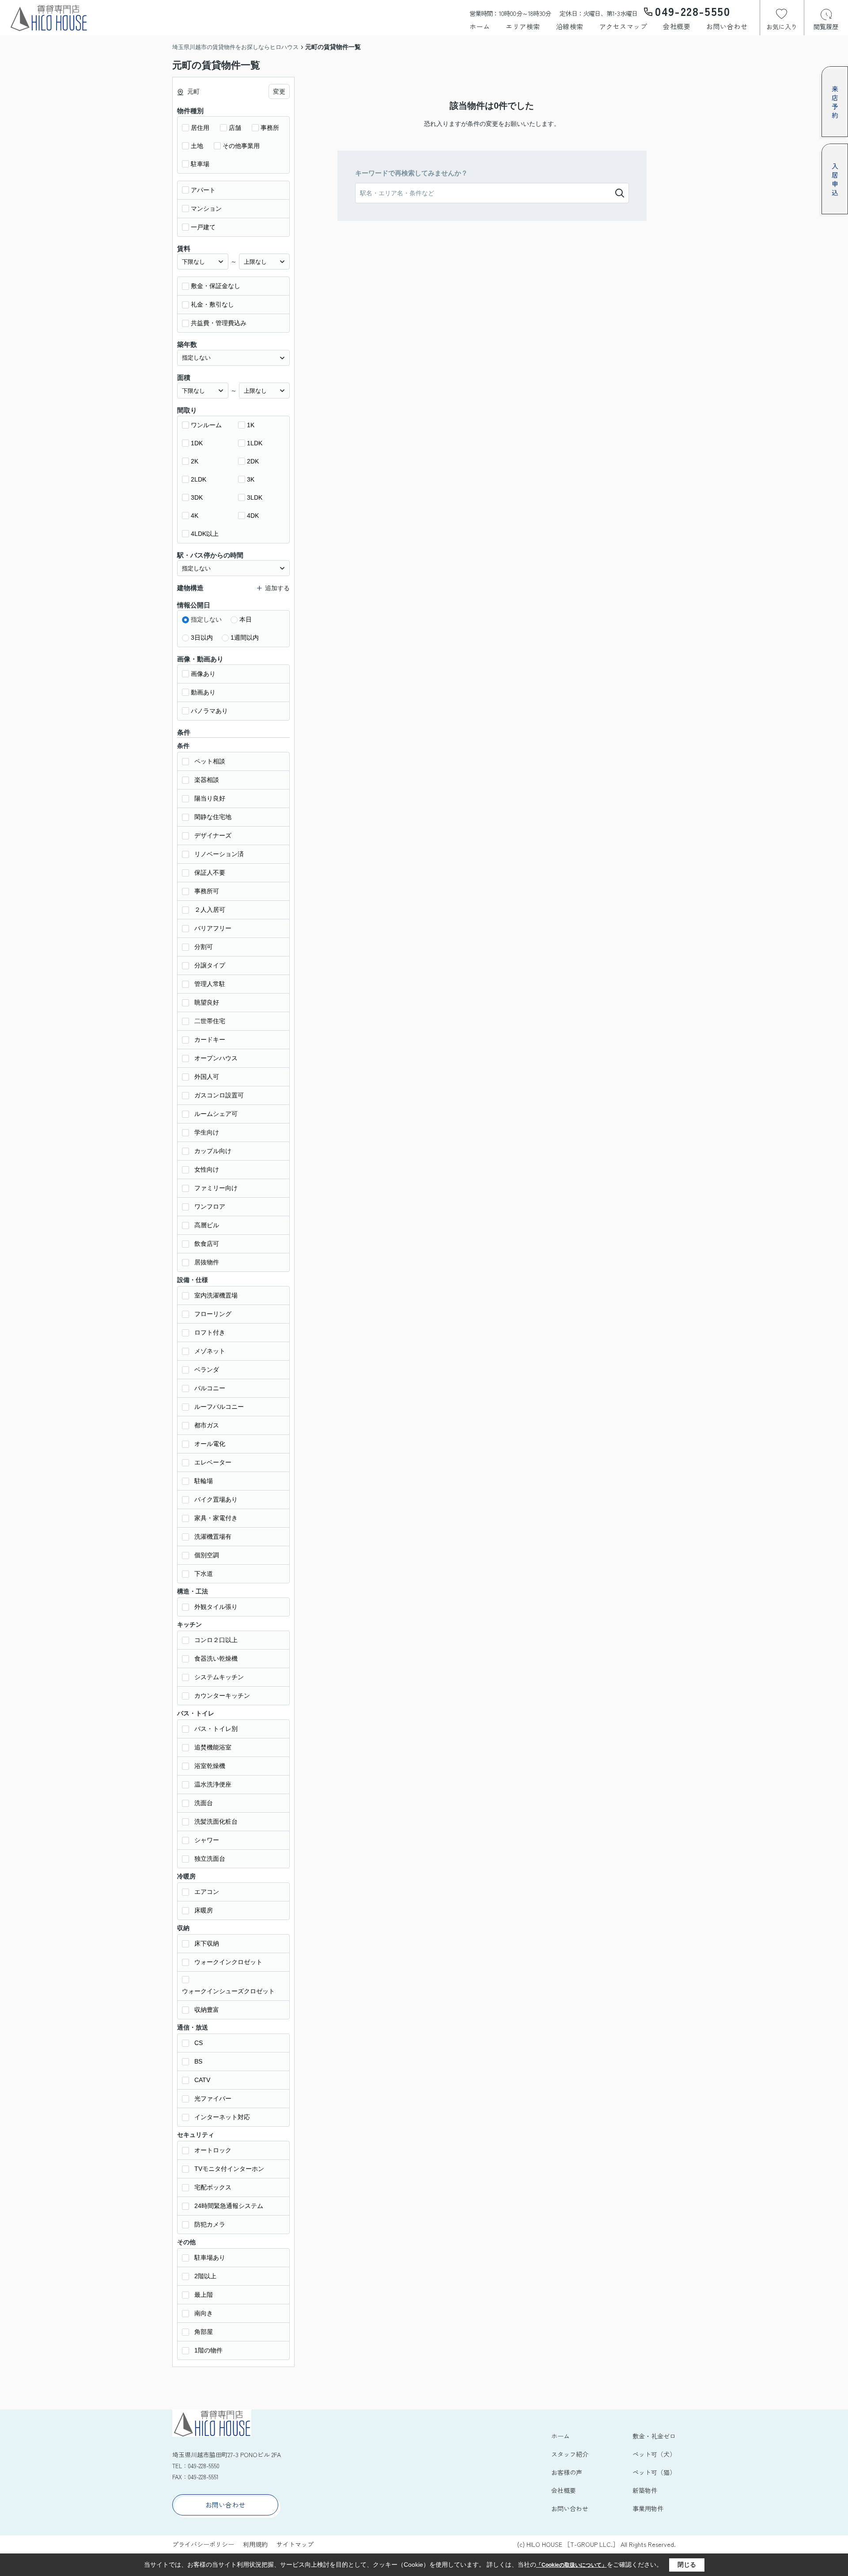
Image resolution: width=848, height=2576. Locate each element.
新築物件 (645, 2490)
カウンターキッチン (222, 1696)
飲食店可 (207, 1244)
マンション (206, 209)
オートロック (213, 2150)
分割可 (204, 947)
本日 (246, 619)
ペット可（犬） (654, 2454)
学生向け (207, 1132)
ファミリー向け (216, 1188)
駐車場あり (210, 2257)
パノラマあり (209, 711)
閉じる (687, 2565)
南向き (204, 2313)
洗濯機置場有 (213, 1536)
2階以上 (205, 2276)
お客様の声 (567, 2472)
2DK (253, 461)
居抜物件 (207, 1262)
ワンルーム (206, 425)
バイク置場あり (216, 1499)
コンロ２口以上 (216, 1640)
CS (199, 2043)
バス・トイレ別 (216, 1729)
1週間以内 (245, 637)
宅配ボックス (213, 2187)
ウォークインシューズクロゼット (228, 1991)
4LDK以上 (205, 534)
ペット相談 (210, 761)
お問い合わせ (727, 26)
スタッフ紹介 (570, 2454)
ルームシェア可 (216, 1114)
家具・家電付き (216, 1518)
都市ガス (207, 1425)
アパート (203, 190)
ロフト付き (210, 1332)
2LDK (199, 479)
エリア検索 (523, 26)
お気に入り (782, 27)
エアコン (207, 1892)
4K (195, 516)
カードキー (210, 1040)
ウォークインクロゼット (228, 1962)
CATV (202, 2080)
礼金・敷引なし (212, 304)
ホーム (480, 26)
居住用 (200, 128)
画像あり (203, 674)
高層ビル (207, 1225)
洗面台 (204, 1803)
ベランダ (207, 1370)
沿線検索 (570, 26)
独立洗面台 (210, 1859)
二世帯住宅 (210, 1021)
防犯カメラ (210, 2224)
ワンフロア (210, 1206)
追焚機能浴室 (213, 1747)
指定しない (206, 619)
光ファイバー (213, 2098)
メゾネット (210, 1351)
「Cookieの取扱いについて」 (572, 2565)
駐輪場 (204, 1481)
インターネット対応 (222, 2117)
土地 (197, 146)
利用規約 (255, 2544)
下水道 (204, 1574)
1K (251, 425)
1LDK (255, 443)
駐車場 (200, 164)
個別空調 (207, 1555)
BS (198, 2061)
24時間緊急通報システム (229, 2206)
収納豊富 (207, 2010)
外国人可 (207, 1077)
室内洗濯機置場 (216, 1295)
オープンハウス (216, 1058)
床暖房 (204, 1910)
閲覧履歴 (826, 27)
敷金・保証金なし (216, 286)
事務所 (270, 128)
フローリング (213, 1314)
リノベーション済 (219, 854)
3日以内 (202, 637)
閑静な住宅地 (213, 817)
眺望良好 (207, 1002)
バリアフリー (213, 928)
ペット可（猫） (654, 2472)
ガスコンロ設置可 (219, 1095)
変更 (279, 91)
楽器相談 (207, 780)
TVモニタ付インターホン (229, 2169)
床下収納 (207, 1943)
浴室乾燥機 (210, 1766)
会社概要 (677, 26)
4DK (253, 516)
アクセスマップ (623, 26)
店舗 (235, 128)
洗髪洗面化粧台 (216, 1821)
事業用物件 (648, 2508)
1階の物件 (208, 2350)
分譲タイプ (210, 965)
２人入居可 (210, 910)
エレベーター (213, 1462)
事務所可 (207, 891)
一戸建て (203, 227)
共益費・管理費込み (219, 323)
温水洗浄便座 (213, 1784)
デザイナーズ (213, 835)
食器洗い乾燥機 (216, 1658)
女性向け (207, 1169)
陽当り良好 (210, 798)
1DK (197, 443)
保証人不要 (210, 873)
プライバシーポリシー (203, 2544)
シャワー (207, 1840)
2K (195, 461)
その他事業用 (241, 146)
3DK (197, 497)
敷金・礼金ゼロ (654, 2436)
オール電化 (210, 1444)
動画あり (203, 692)
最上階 (204, 2295)
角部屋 (204, 2332)
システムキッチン (219, 1677)
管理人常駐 (210, 984)
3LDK (255, 497)
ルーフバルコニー (219, 1407)
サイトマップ (295, 2544)
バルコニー (210, 1388)
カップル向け (213, 1151)
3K (251, 479)
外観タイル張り (216, 1607)
